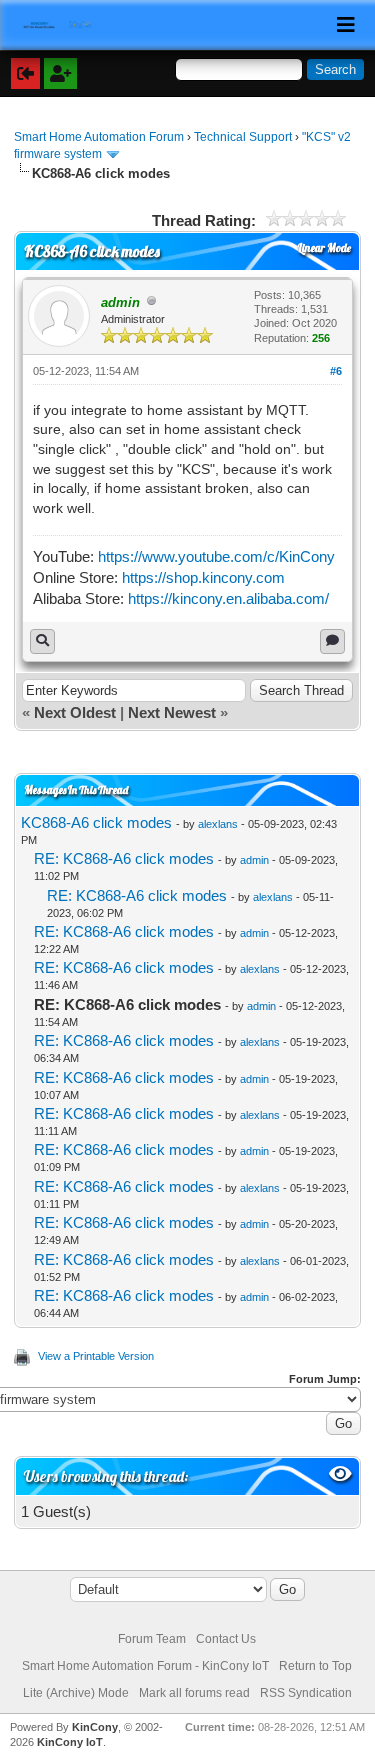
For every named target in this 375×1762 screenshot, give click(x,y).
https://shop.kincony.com (203, 577)
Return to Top (315, 1666)
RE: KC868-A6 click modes (124, 858)
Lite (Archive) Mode (76, 1693)
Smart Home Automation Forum (99, 137)
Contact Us (226, 1639)
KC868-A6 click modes (96, 822)
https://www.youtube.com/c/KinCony (216, 556)
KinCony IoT (70, 1742)
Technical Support (243, 137)
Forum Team (152, 1639)
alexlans (218, 824)
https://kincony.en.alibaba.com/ (228, 598)
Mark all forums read (194, 1693)
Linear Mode (324, 248)
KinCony (95, 1727)
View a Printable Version (96, 1356)
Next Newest (172, 712)
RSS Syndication (306, 1693)
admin (254, 860)
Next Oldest (75, 712)
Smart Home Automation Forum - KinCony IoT (145, 1666)
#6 (336, 371)
